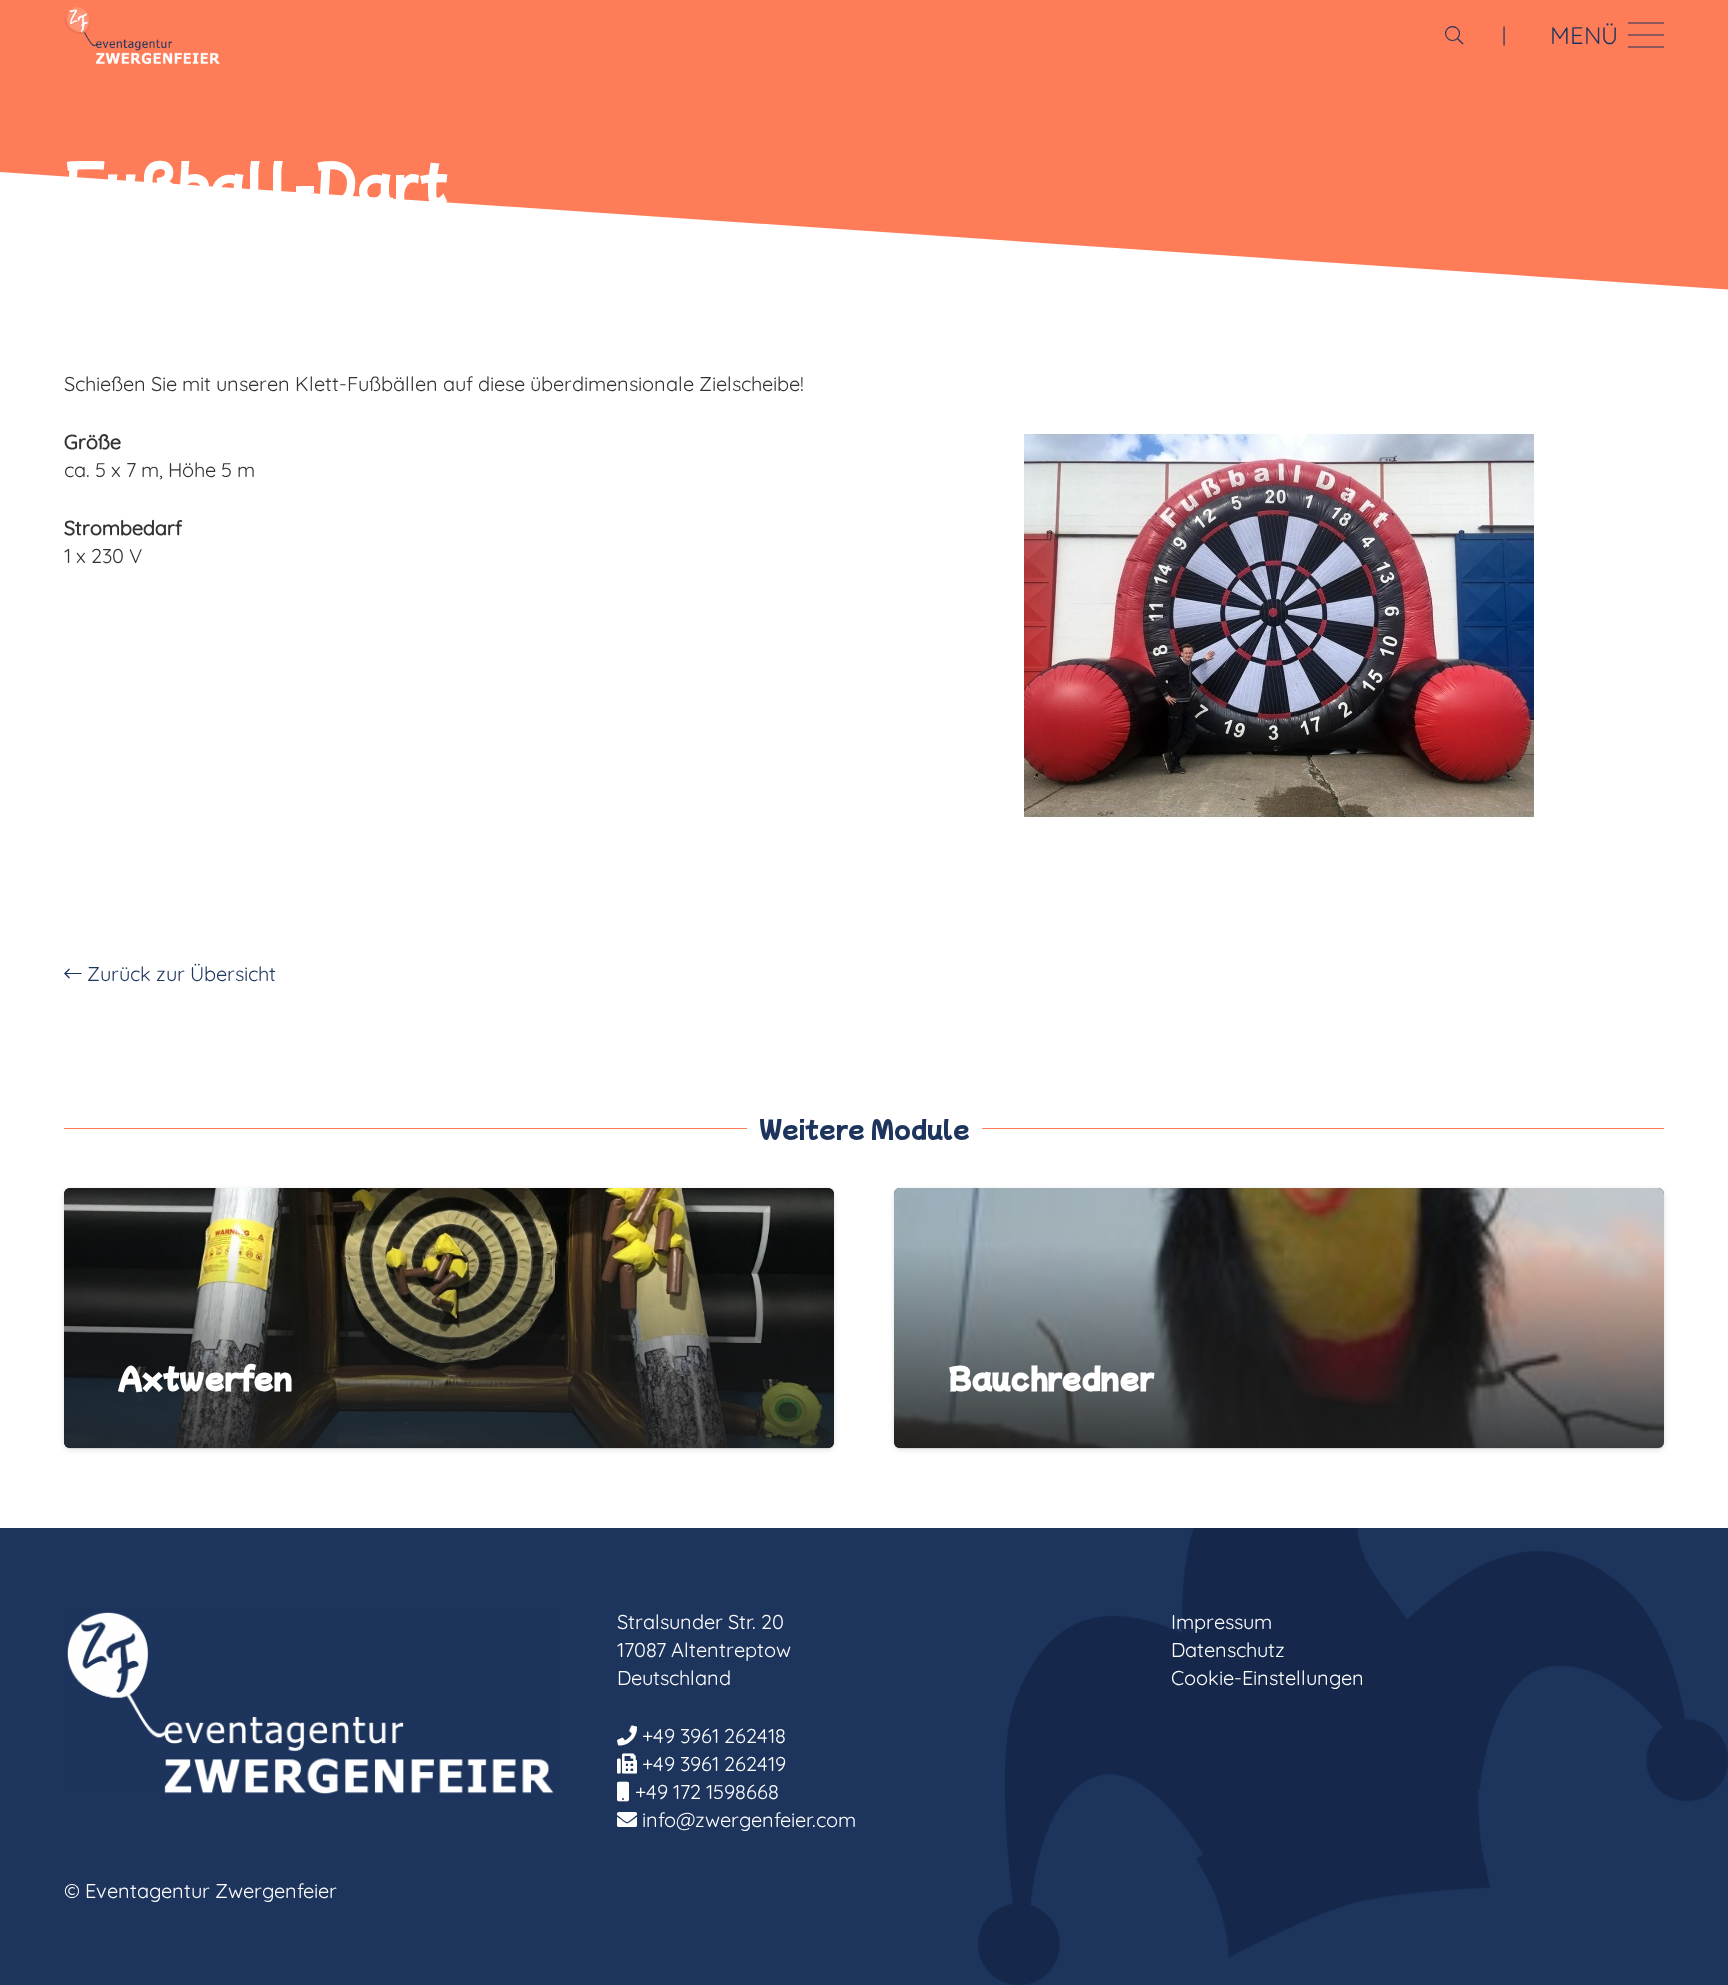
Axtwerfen (205, 1377)
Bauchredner (1051, 1377)
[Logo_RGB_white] (142, 35)
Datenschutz (1228, 1649)
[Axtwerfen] (449, 1201)
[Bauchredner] (1279, 1201)
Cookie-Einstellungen (1267, 1677)
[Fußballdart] (1279, 625)
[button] (1454, 35)
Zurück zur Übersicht (179, 973)
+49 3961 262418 (714, 1735)
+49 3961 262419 (714, 1763)
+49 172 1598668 (707, 1791)
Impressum (1221, 1621)
